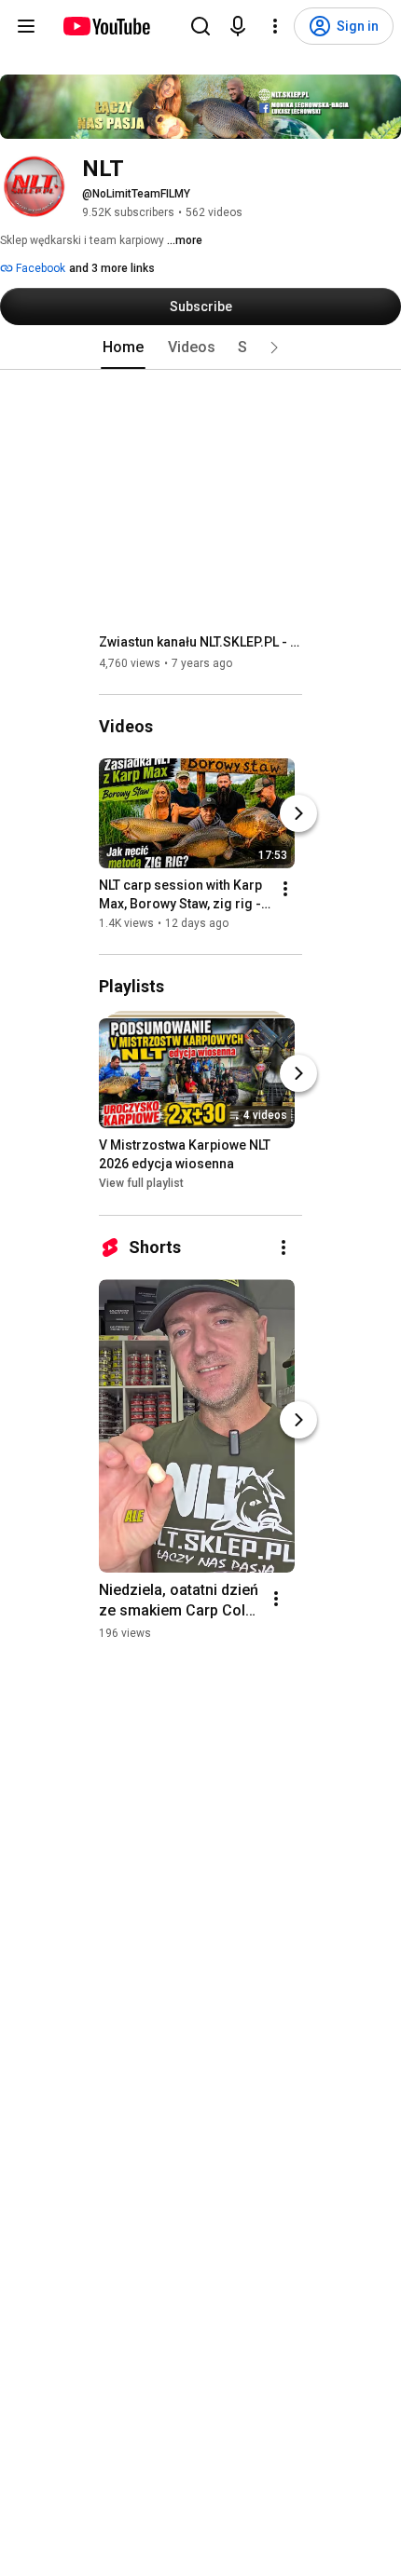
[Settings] (275, 26)
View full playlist (141, 1184)
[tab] (123, 348)
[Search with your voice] (238, 26)
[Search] (200, 26)
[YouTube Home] (106, 26)
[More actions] (285, 889)
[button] (274, 348)
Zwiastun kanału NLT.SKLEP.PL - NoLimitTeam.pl (201, 642)
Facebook (39, 268)
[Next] (298, 813)
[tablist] (200, 348)
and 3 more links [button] (112, 268)
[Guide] (26, 26)
